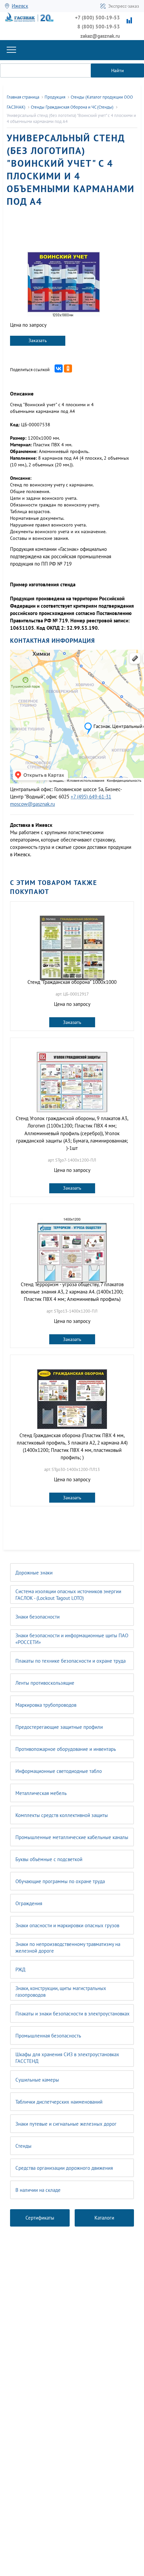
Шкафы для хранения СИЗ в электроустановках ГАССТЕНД (67, 2058)
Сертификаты (40, 2218)
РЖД (20, 1969)
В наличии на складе (38, 2190)
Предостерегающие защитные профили (59, 1727)
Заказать (38, 340)
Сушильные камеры (37, 2080)
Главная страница (23, 97)
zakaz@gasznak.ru (100, 36)
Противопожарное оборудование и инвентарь (66, 1749)
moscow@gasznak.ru (32, 804)
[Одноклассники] (68, 368)
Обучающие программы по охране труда (60, 1881)
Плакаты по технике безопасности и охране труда (70, 1661)
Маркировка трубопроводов (46, 1705)
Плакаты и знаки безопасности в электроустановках (73, 2014)
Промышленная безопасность (48, 2036)
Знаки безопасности (38, 1617)
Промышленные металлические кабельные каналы (72, 1837)
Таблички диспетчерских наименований (59, 2102)
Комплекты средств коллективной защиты (62, 1815)
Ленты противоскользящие (45, 1683)
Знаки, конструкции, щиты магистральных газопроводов (61, 1992)
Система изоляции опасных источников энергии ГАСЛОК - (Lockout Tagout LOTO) (68, 1595)
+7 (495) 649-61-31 (91, 797)
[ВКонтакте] (59, 368)
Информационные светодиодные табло (59, 1771)
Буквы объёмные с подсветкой (49, 1859)
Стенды (23, 2146)
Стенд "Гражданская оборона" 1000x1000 (72, 982)
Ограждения (29, 1903)
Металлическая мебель (41, 1793)
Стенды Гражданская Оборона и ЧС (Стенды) (72, 107)
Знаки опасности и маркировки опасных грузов (67, 1925)
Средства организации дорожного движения (64, 2168)
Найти (118, 70)
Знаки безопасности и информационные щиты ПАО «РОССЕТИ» (72, 1639)
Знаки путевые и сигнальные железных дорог (66, 2124)
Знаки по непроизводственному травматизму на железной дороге (68, 1947)
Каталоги (104, 2218)
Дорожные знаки (34, 1573)
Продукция (55, 97)
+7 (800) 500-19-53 (97, 18)
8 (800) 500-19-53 (99, 27)
